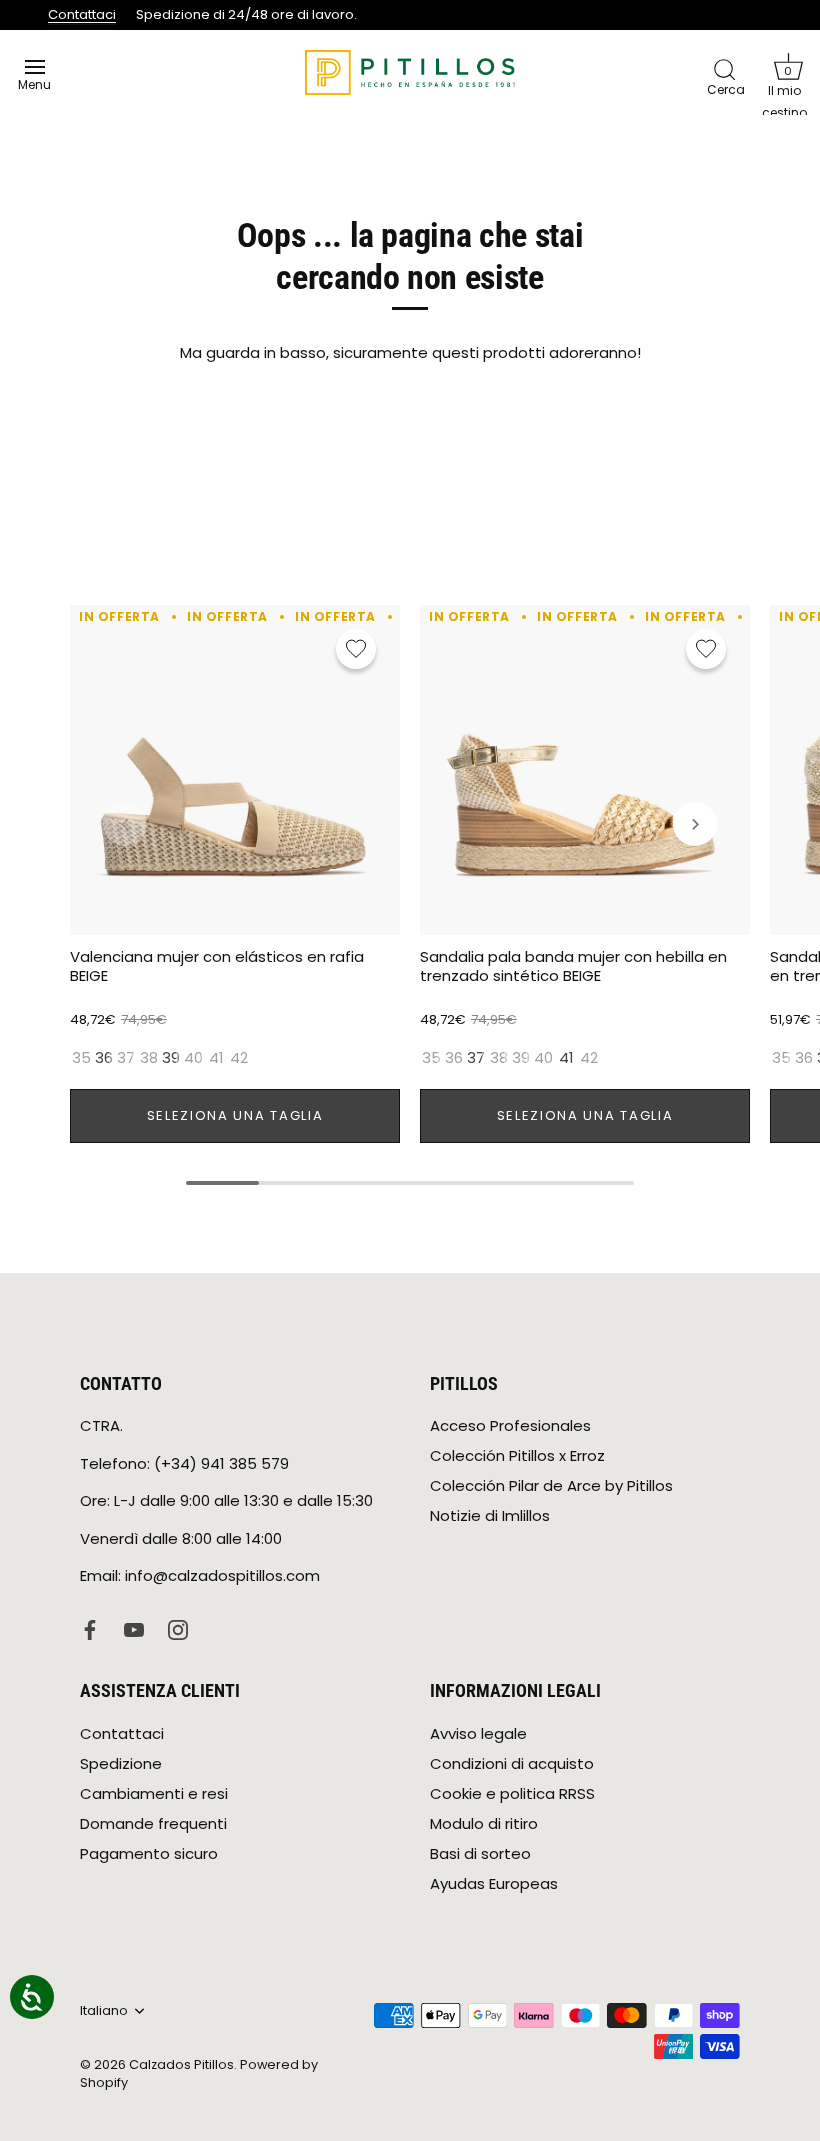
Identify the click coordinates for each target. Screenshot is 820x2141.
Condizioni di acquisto (512, 1763)
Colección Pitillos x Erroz (517, 1455)
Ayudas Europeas (494, 1883)
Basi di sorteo (480, 1853)
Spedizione (121, 1763)
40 (193, 1058)
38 (149, 1058)
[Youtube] (134, 1628)
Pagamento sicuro (149, 1853)
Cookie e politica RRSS (512, 1793)
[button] (788, 66)
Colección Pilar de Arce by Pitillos (551, 1485)
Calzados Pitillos (181, 2064)
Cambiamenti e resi (154, 1793)
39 (171, 1058)
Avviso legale (478, 1733)
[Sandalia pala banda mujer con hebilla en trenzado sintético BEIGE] (585, 770)
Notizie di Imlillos (490, 1515)
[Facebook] (90, 1628)
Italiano (104, 2011)
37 (126, 1058)
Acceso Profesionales (510, 1425)
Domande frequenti (153, 1823)
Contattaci (82, 14)
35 (81, 1058)
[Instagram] (178, 1628)
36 (104, 1058)
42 (239, 1058)
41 (216, 1058)
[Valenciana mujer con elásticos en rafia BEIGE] (235, 770)
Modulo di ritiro (484, 1823)
